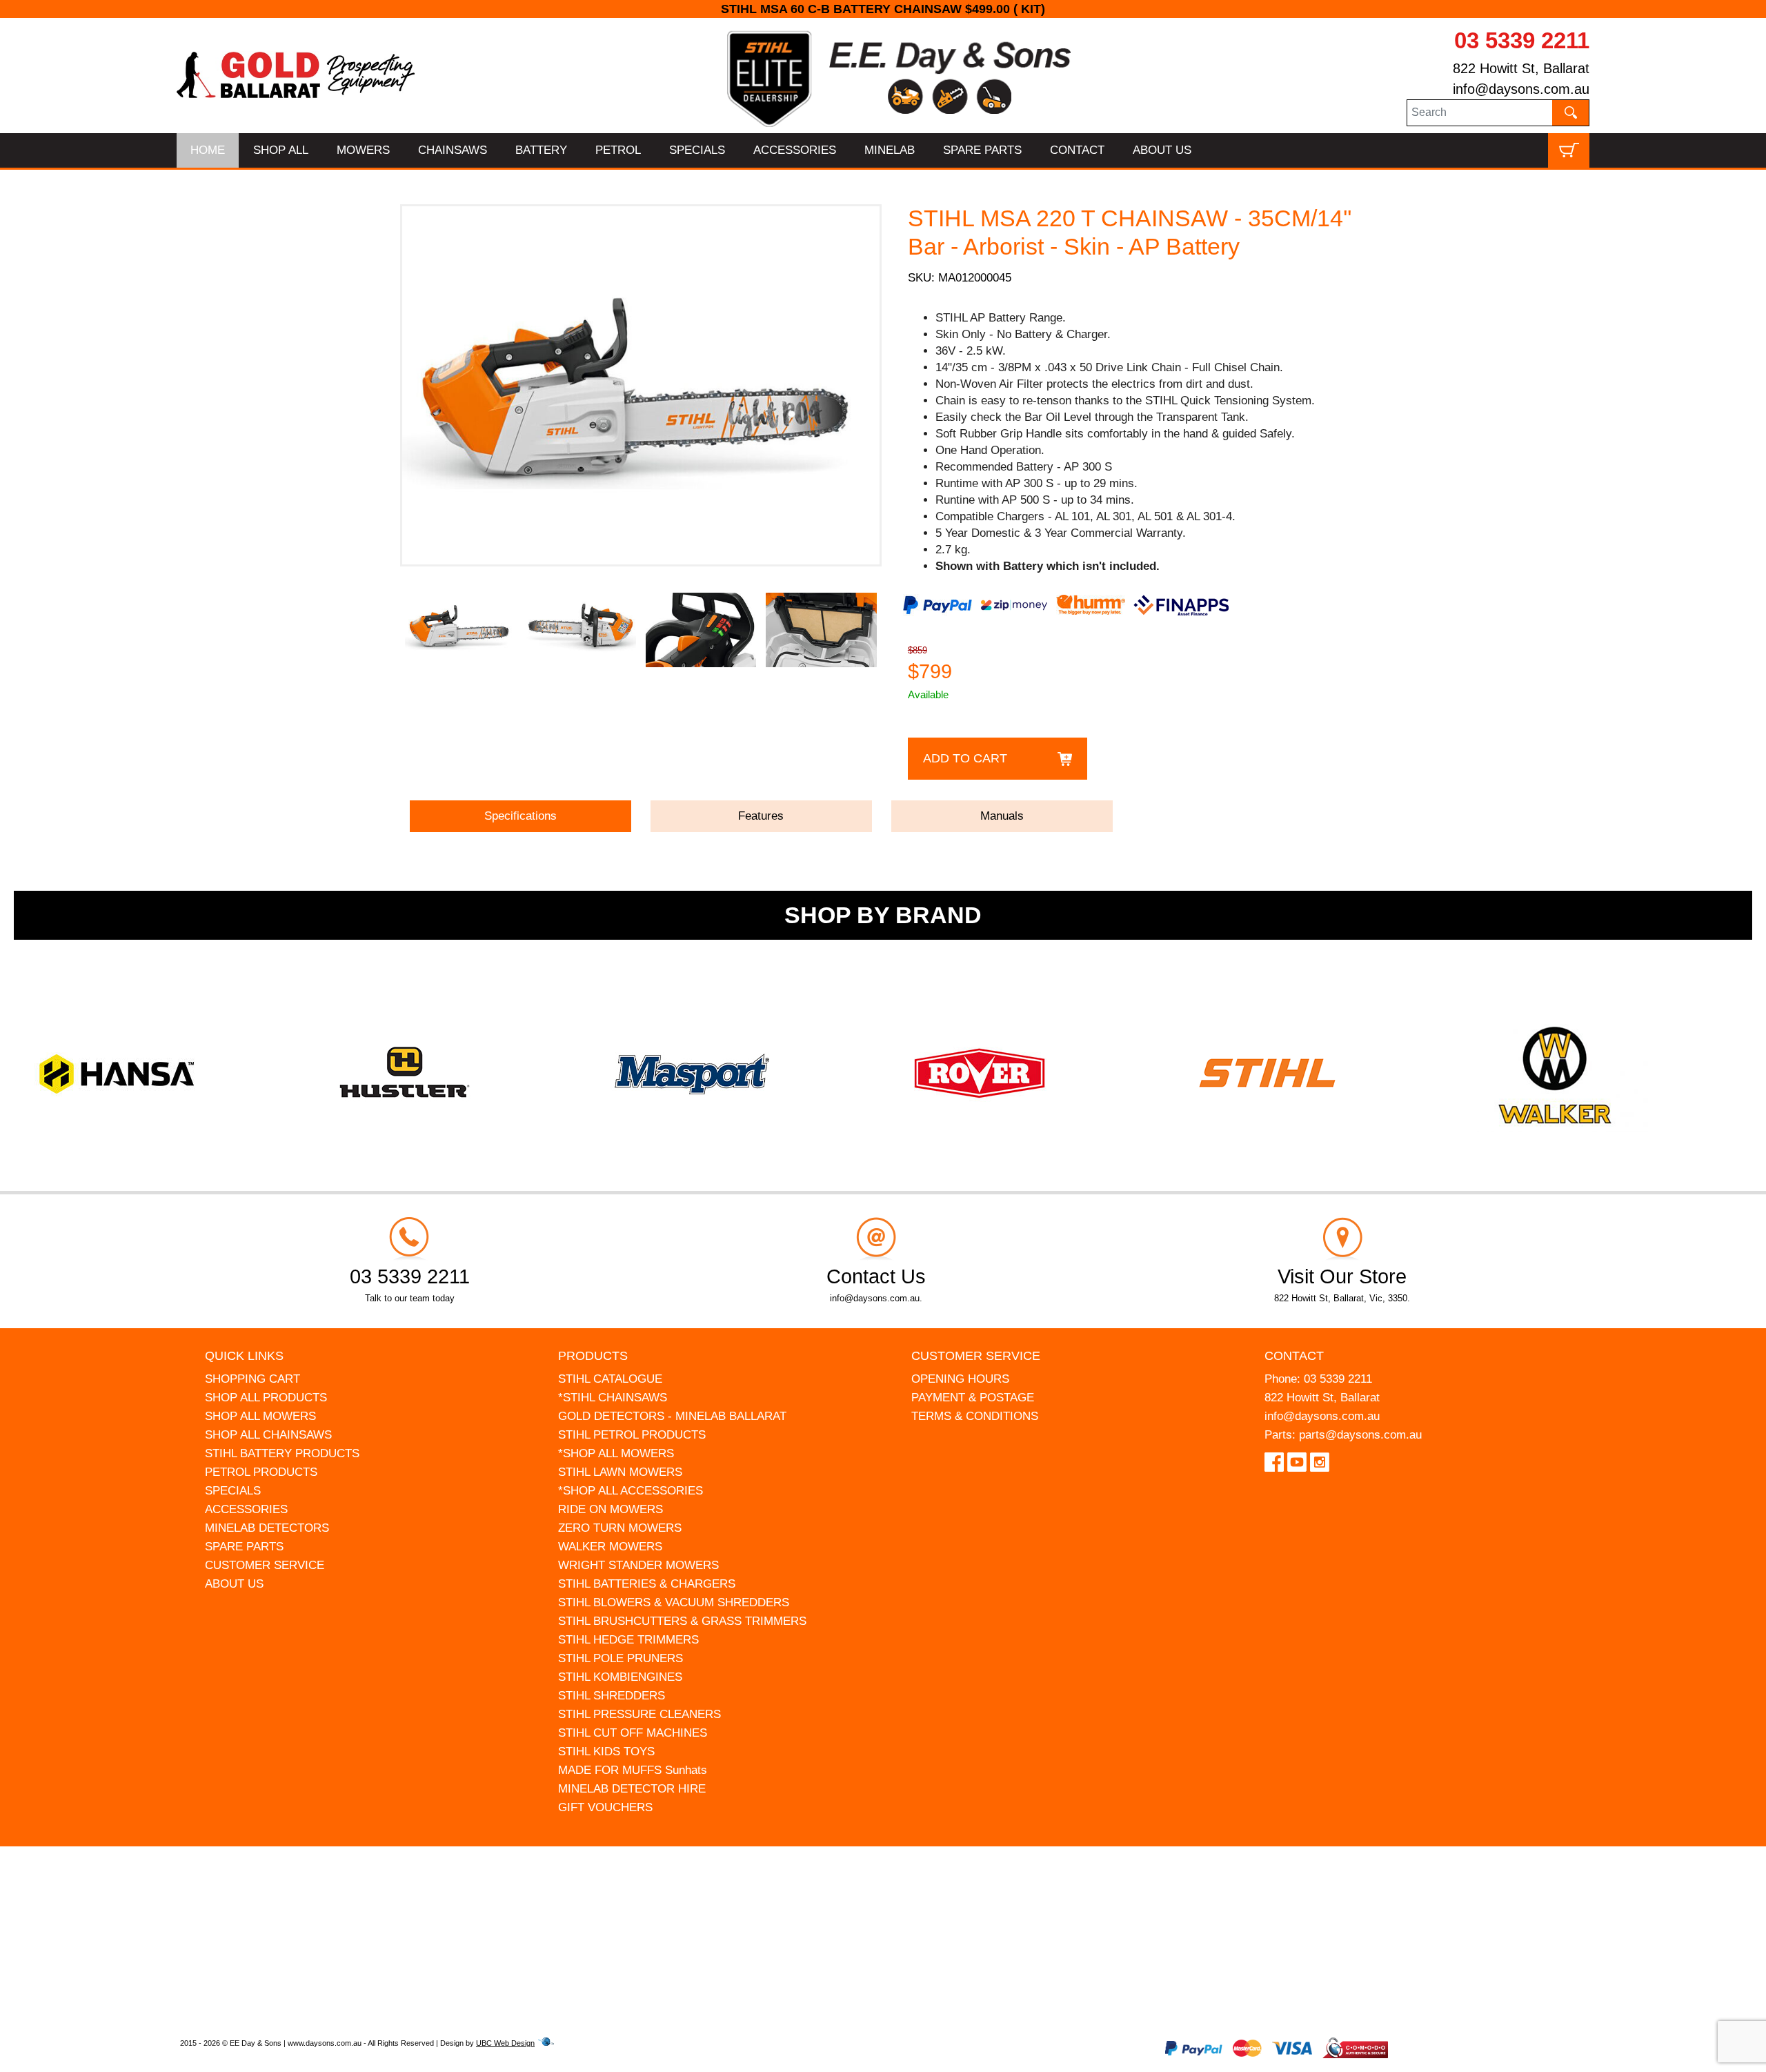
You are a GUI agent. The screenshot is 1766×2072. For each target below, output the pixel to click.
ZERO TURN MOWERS (620, 1528)
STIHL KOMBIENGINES (620, 1677)
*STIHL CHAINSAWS (613, 1398)
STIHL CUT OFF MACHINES (633, 1733)
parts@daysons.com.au (1360, 1435)
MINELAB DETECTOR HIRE (632, 1789)
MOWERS (363, 150)
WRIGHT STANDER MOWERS (638, 1565)
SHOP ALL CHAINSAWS (268, 1435)
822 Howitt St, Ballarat (1521, 68)
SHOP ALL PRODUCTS (266, 1398)
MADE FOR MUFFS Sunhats (633, 1770)
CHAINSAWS (453, 150)
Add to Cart (965, 758)
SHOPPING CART (252, 1379)
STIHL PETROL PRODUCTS (632, 1435)
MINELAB (890, 150)
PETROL (618, 150)
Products (593, 1356)
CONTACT (1077, 150)
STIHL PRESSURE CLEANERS (639, 1714)
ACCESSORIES (795, 150)
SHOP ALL (281, 150)
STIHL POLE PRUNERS (621, 1658)
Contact (1294, 1356)
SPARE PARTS (982, 150)
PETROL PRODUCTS (261, 1472)
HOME (208, 150)
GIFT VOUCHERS (605, 1807)
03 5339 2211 (1522, 40)
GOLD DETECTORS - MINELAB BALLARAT (672, 1416)
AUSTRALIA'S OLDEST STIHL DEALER (883, 9)
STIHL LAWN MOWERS (620, 1472)
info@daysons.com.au (1521, 89)
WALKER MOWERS (610, 1547)
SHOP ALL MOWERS (260, 1416)
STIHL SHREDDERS (612, 1696)
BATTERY (541, 150)
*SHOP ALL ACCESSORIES (631, 1491)
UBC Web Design (505, 2043)
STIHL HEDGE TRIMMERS (628, 1640)
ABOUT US (1162, 150)
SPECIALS (697, 150)
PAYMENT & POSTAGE (973, 1398)
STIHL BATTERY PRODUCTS (282, 1453)
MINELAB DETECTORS (267, 1528)
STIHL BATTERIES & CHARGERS (647, 1584)
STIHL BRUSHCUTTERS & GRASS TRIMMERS (682, 1621)
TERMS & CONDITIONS (975, 1416)
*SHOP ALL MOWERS (616, 1453)
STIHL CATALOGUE (610, 1379)
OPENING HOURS (960, 1379)
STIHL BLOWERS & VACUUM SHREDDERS (674, 1602)
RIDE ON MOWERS (611, 1509)
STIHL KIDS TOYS (606, 1752)
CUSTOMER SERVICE (265, 1565)
